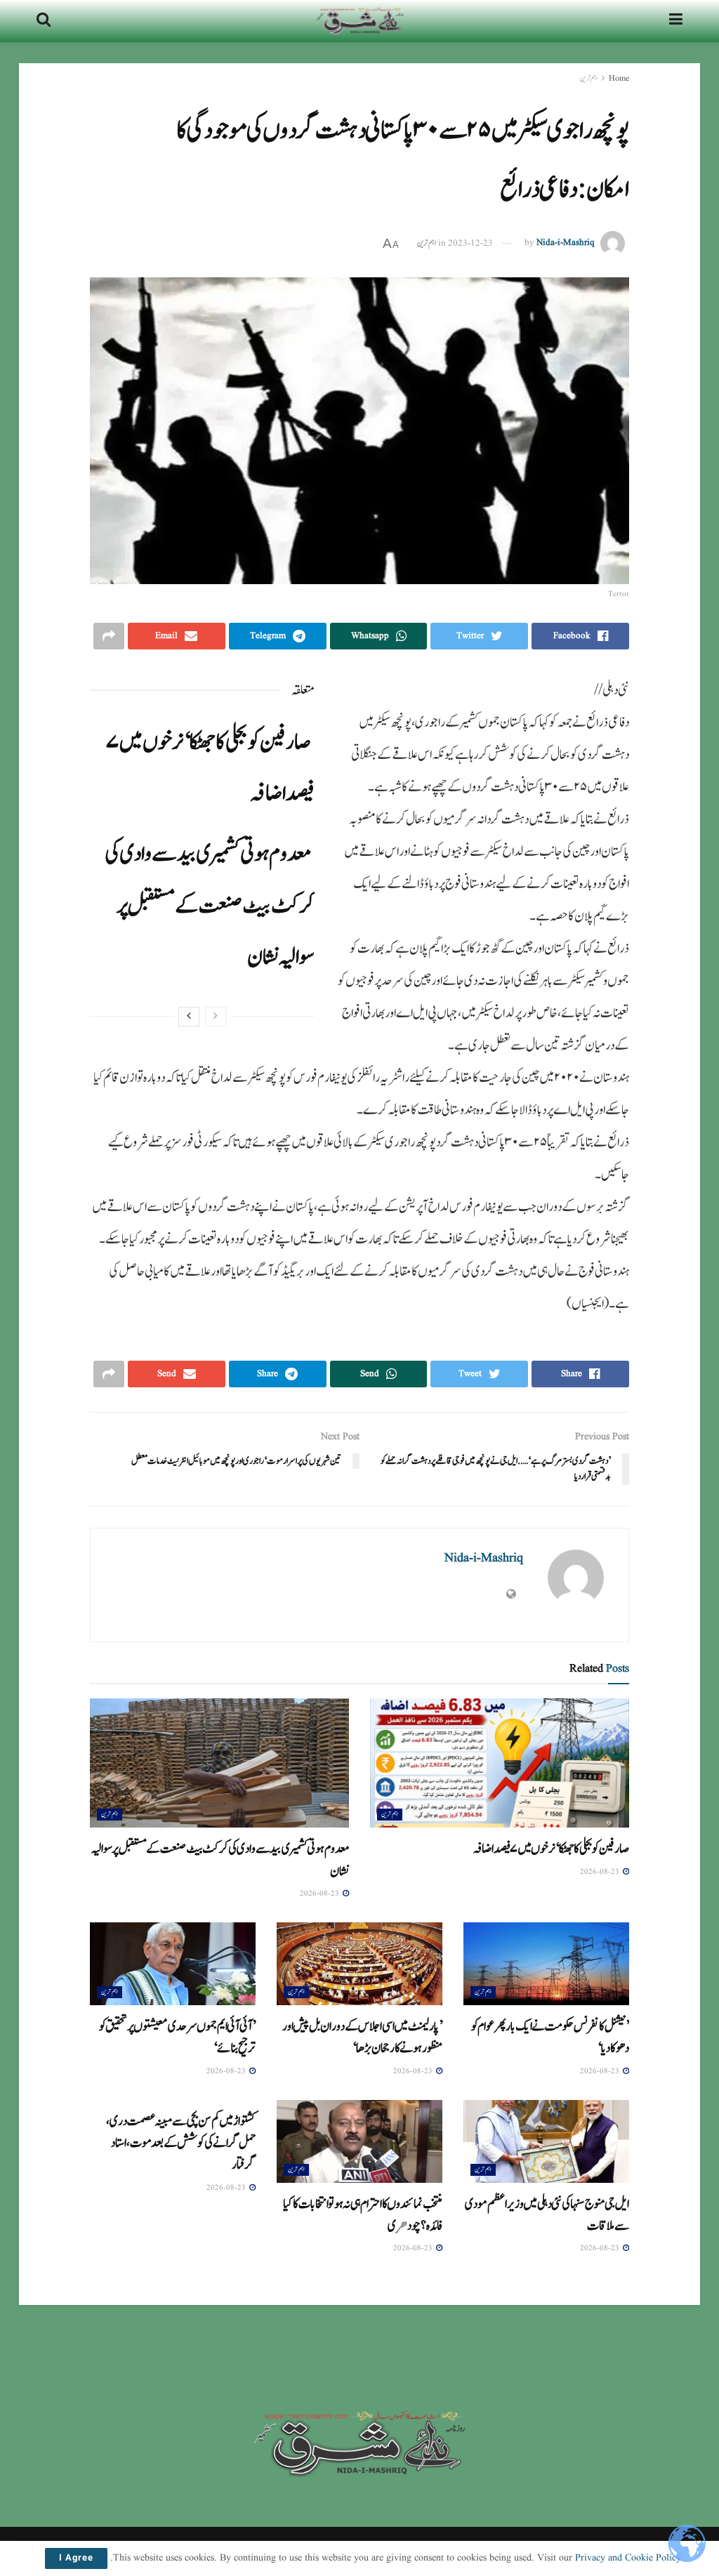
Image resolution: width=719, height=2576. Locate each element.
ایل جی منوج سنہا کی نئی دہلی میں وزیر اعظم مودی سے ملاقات (547, 2215)
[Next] (189, 1017)
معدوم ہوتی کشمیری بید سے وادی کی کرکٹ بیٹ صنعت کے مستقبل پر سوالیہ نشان (210, 905)
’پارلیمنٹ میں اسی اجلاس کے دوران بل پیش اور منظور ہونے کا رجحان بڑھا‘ (362, 2037)
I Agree (76, 2558)
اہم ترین (589, 78)
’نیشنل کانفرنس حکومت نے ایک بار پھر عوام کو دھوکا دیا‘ (550, 2037)
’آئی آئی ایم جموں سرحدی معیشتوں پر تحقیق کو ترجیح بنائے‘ (177, 2037)
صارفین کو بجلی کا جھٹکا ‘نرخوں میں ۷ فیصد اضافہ (551, 1849)
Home (619, 78)
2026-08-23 (601, 1872)
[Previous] (216, 1017)
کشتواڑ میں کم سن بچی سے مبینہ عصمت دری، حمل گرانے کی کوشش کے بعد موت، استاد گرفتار (181, 2143)
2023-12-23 (470, 243)
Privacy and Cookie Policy (628, 2558)
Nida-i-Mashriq (566, 243)
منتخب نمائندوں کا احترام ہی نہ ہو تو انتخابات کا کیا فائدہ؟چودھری (363, 2215)
